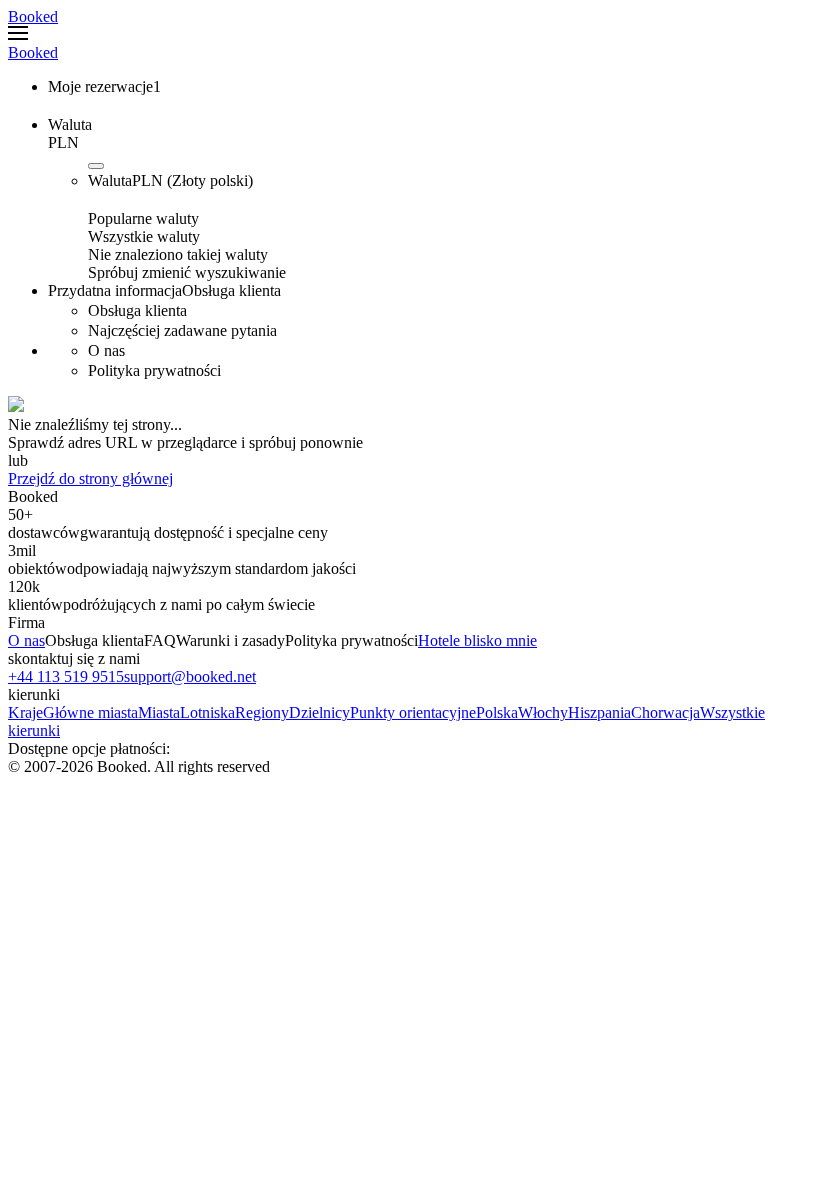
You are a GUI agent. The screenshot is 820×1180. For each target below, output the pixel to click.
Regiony (262, 712)
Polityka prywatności (351, 640)
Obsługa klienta (94, 640)
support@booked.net (190, 676)
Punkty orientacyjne (413, 712)
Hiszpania (599, 712)
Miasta (159, 712)
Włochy (543, 712)
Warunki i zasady (230, 640)
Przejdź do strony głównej (90, 478)
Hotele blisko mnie (477, 640)
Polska (497, 712)
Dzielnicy (319, 712)
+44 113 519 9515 (66, 676)
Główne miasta (90, 712)
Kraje (25, 712)
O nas (26, 640)
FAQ (160, 640)
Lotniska (207, 712)
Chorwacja (665, 712)
